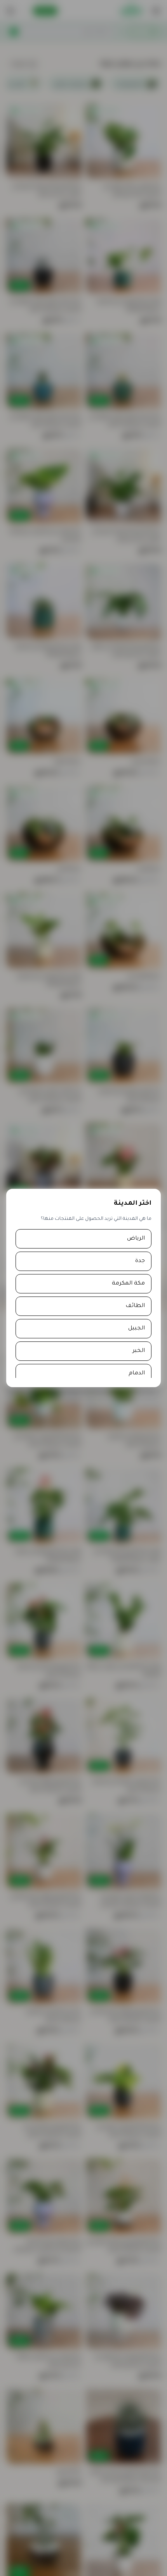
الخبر (139, 1351)
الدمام (137, 1374)
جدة (140, 1261)
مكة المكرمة (128, 1284)
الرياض (136, 1239)
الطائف (135, 1306)
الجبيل (137, 1329)
